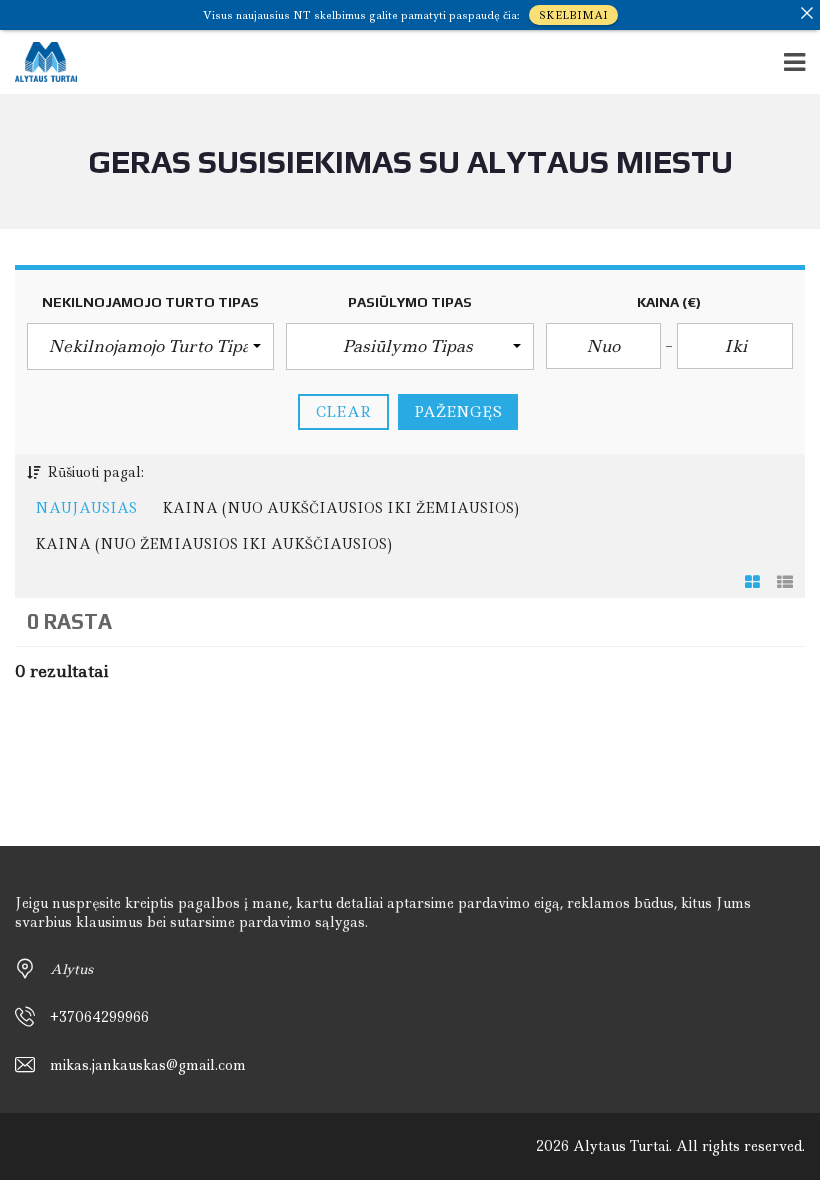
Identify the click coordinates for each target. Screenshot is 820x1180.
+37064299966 (99, 1017)
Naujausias (86, 508)
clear (343, 412)
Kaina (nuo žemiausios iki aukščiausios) (213, 544)
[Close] (807, 13)
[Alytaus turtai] (38, 62)
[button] (150, 346)
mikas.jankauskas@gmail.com (148, 1065)
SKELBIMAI (573, 15)
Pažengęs (458, 412)
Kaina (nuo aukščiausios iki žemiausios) (340, 508)
